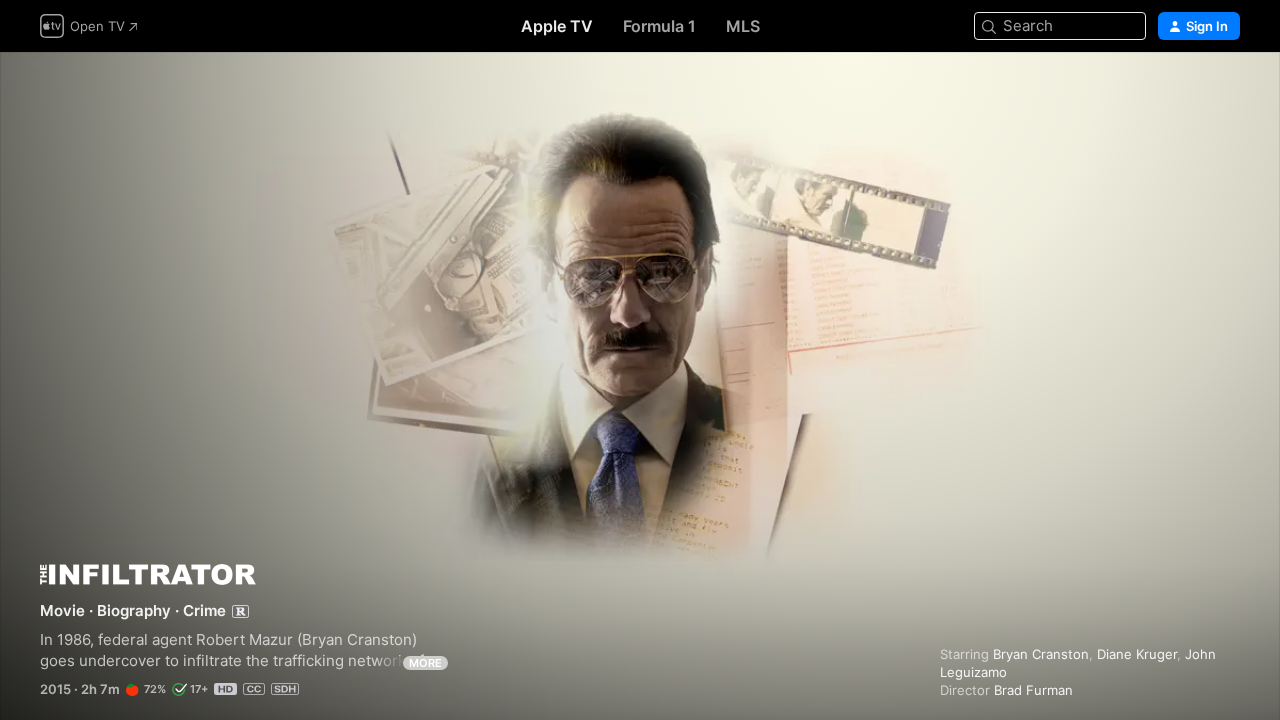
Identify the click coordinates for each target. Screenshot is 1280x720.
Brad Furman (1033, 690)
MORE (425, 663)
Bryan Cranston (1041, 654)
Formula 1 (659, 26)
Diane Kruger (1137, 654)
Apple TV (557, 26)
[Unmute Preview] (1226, 91)
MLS (743, 26)
